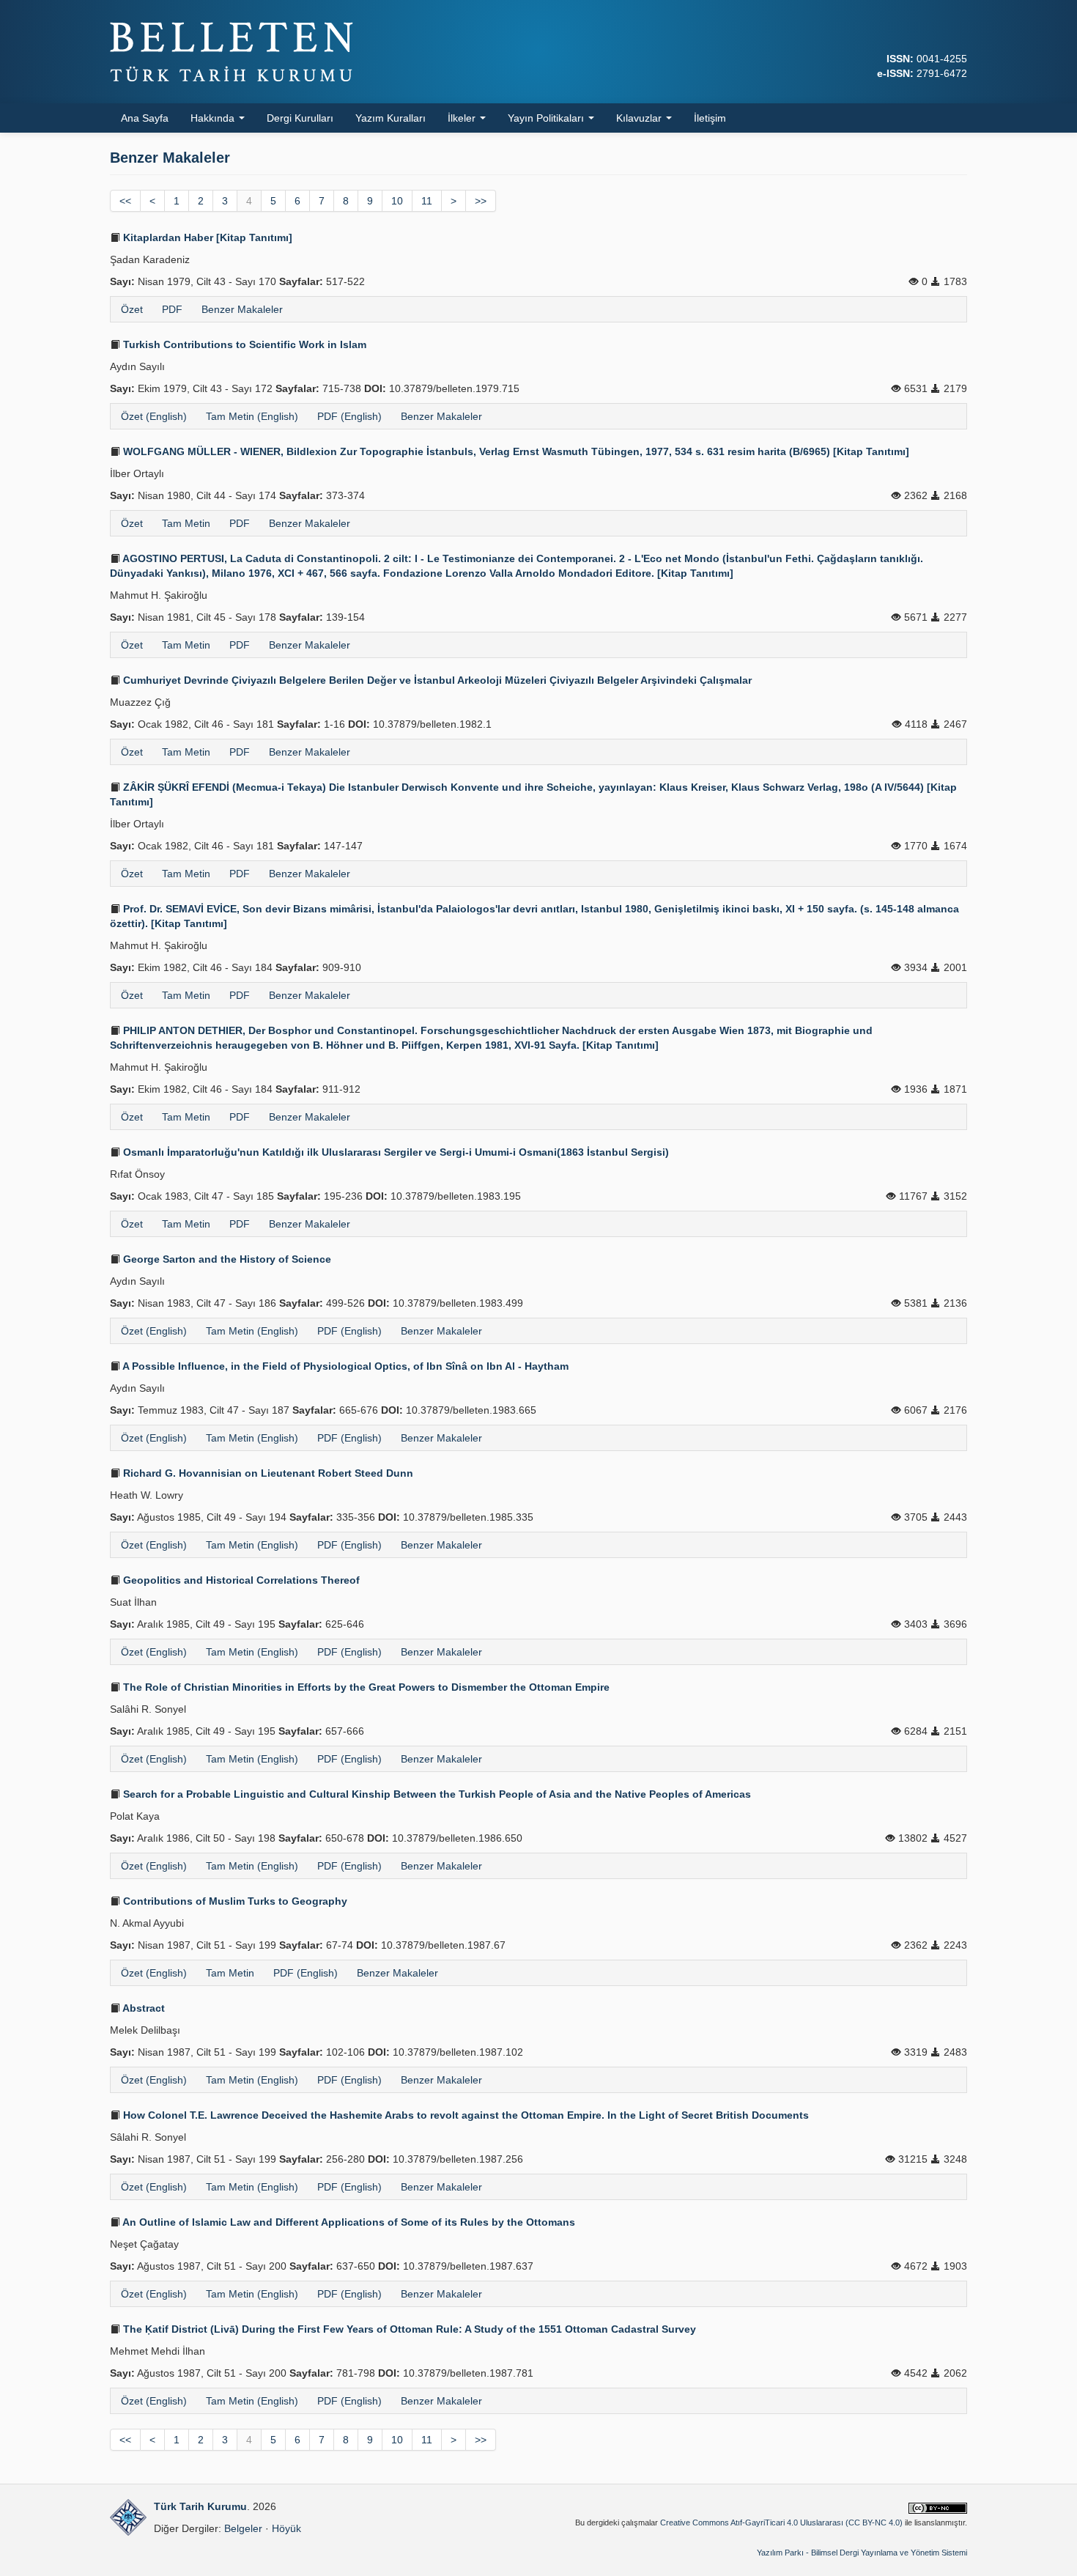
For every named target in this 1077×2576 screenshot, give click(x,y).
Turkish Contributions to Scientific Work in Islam (243, 344)
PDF (172, 309)
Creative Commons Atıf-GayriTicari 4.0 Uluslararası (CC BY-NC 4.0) (781, 2523)
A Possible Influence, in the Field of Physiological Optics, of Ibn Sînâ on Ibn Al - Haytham (344, 1366)
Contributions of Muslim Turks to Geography (234, 1901)
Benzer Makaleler (242, 309)
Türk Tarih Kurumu (200, 2506)
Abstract (143, 2008)
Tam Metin (186, 523)
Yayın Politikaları (547, 118)
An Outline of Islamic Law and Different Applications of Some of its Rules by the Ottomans (348, 2222)
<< (125, 201)
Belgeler (243, 2528)
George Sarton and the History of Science (226, 1259)
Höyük (286, 2528)
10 (397, 201)
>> (481, 201)
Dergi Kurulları (300, 118)
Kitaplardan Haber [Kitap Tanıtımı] (206, 237)
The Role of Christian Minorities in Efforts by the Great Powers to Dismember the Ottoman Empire (365, 1687)
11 (427, 201)
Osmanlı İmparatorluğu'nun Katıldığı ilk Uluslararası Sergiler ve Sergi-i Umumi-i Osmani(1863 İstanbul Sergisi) (395, 1152)
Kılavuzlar (640, 118)
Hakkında (214, 118)
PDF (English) (349, 416)
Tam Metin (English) (252, 416)
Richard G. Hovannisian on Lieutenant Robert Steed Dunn (267, 1473)
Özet (132, 309)
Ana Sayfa (145, 118)
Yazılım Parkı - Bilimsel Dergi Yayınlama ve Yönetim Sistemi (862, 2553)
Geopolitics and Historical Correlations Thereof (240, 1580)
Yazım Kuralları (391, 118)
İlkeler (463, 118)
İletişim (710, 118)
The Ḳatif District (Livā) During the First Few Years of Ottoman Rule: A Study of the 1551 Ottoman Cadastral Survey (408, 2329)
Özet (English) (154, 416)
